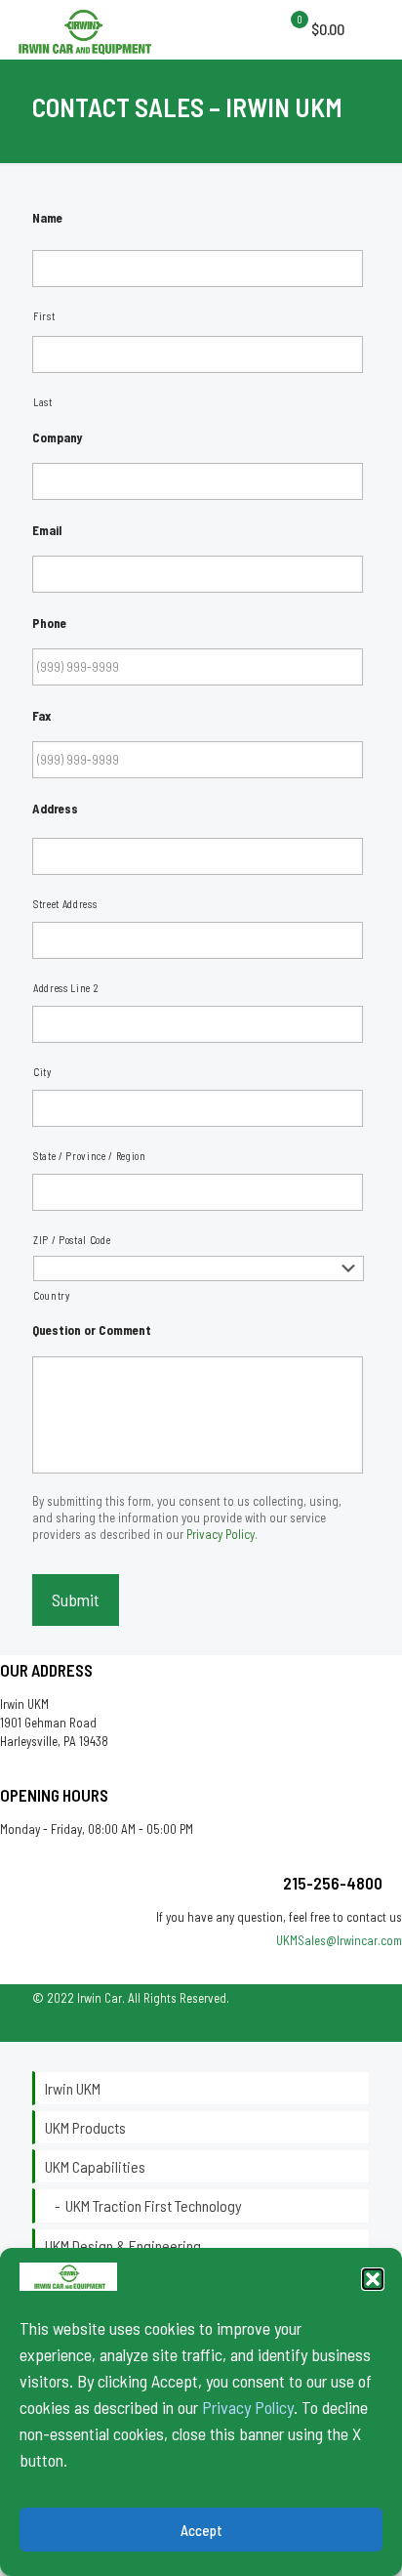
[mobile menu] (295, 29)
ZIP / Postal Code (72, 1240)
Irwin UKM (73, 2088)
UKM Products (85, 2127)
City (42, 1072)
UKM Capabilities (95, 2166)
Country (52, 1295)
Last (43, 402)
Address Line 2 (66, 988)
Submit (76, 1600)
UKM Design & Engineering (123, 2245)
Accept (201, 2530)
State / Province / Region (90, 1156)
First (44, 316)
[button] (373, 2279)
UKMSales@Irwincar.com (339, 1940)
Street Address (65, 904)
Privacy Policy (248, 2407)
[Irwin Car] (84, 29)
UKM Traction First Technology (154, 2205)
